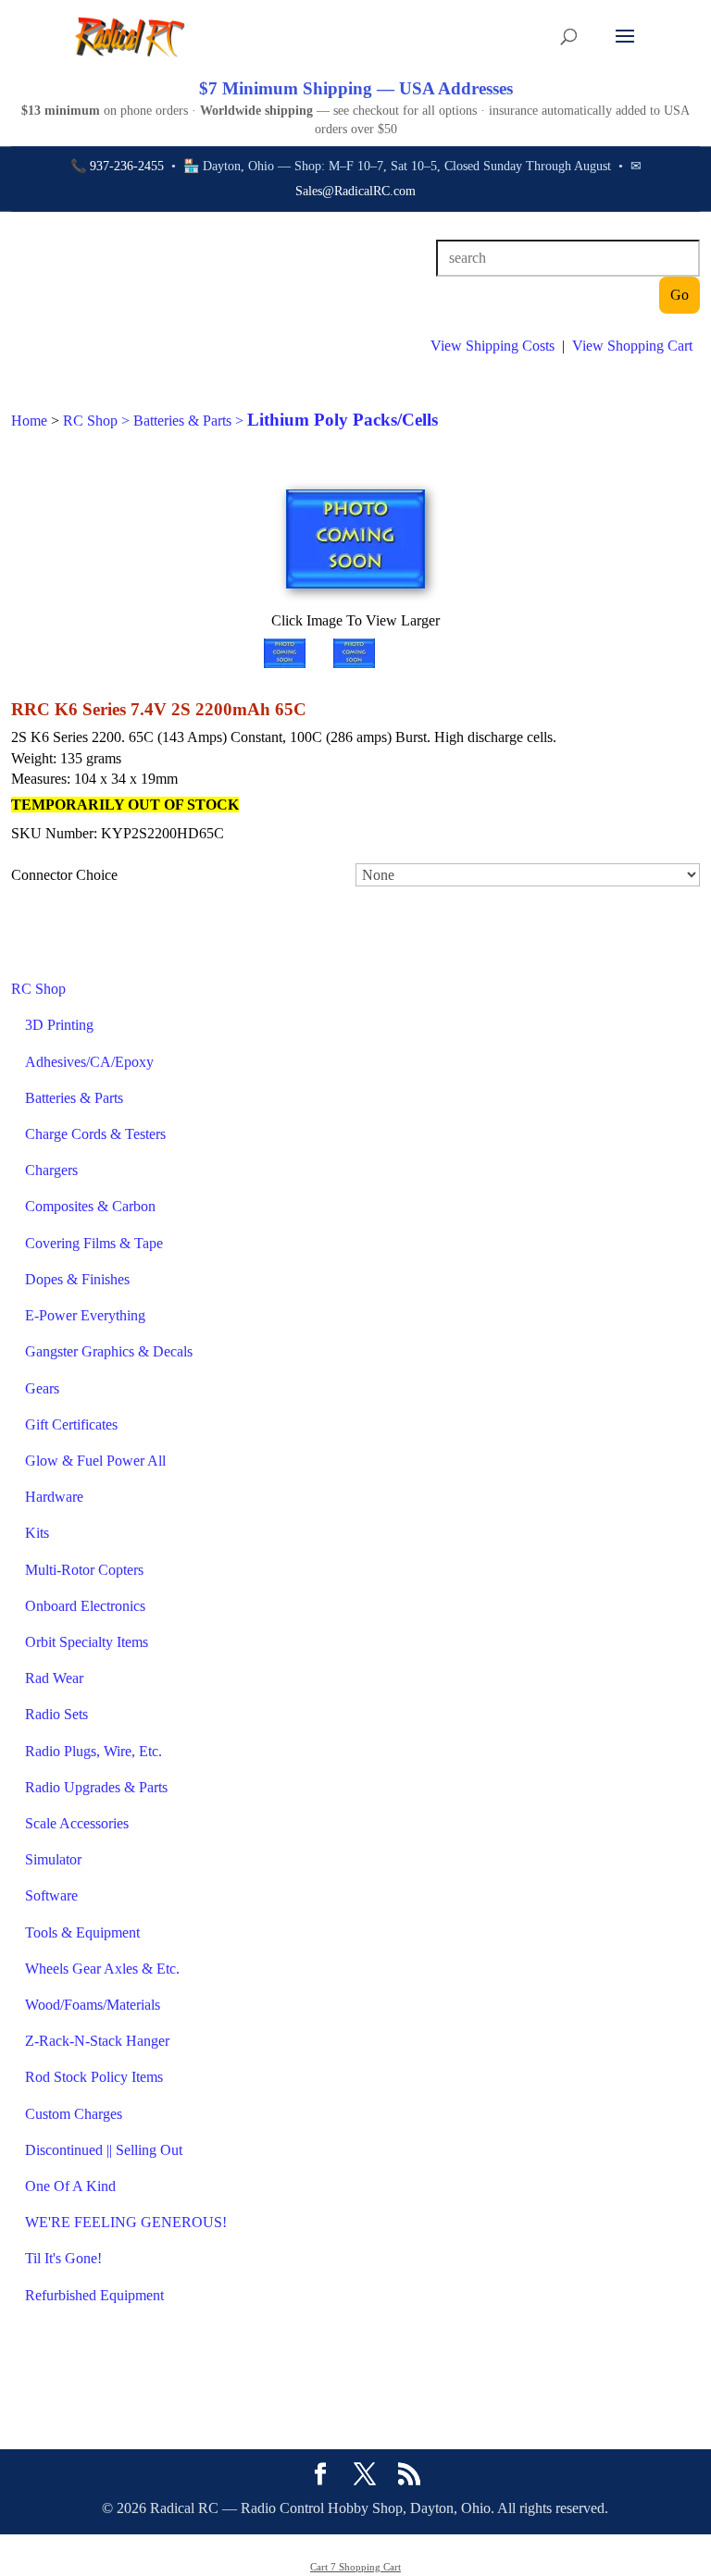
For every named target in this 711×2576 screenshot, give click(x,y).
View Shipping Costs (493, 346)
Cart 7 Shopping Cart (355, 2567)
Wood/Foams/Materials (93, 2005)
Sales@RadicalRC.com (355, 191)
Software (51, 1895)
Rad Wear (54, 1678)
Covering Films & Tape (94, 1243)
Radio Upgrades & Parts (96, 1787)
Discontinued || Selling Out (104, 2150)
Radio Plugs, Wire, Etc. (94, 1751)
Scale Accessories (77, 1823)
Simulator (53, 1859)
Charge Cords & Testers (95, 1134)
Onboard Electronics (85, 1606)
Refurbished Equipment (94, 2295)
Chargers (51, 1170)
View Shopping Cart (632, 346)
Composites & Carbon (90, 1206)
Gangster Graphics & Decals (109, 1351)
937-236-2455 (127, 166)
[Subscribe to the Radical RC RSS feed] (409, 2476)
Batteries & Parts (74, 1098)
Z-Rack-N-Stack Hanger (97, 2041)
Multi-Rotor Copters (84, 1570)
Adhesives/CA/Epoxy (89, 1062)
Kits (37, 1533)
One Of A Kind (70, 2186)
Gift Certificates (71, 1424)
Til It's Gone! (63, 2258)
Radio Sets (56, 1714)
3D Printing (59, 1025)
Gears (42, 1388)
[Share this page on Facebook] (320, 2476)
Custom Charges (74, 2114)
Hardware (54, 1497)
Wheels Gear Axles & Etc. (102, 1969)
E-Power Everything (85, 1315)
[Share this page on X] (365, 2476)
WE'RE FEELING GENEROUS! (126, 2222)
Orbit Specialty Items (87, 1642)
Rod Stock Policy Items (94, 2077)
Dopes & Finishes (77, 1279)
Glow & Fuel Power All (95, 1461)
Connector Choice (64, 875)
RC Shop (38, 989)
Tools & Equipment (82, 1932)
